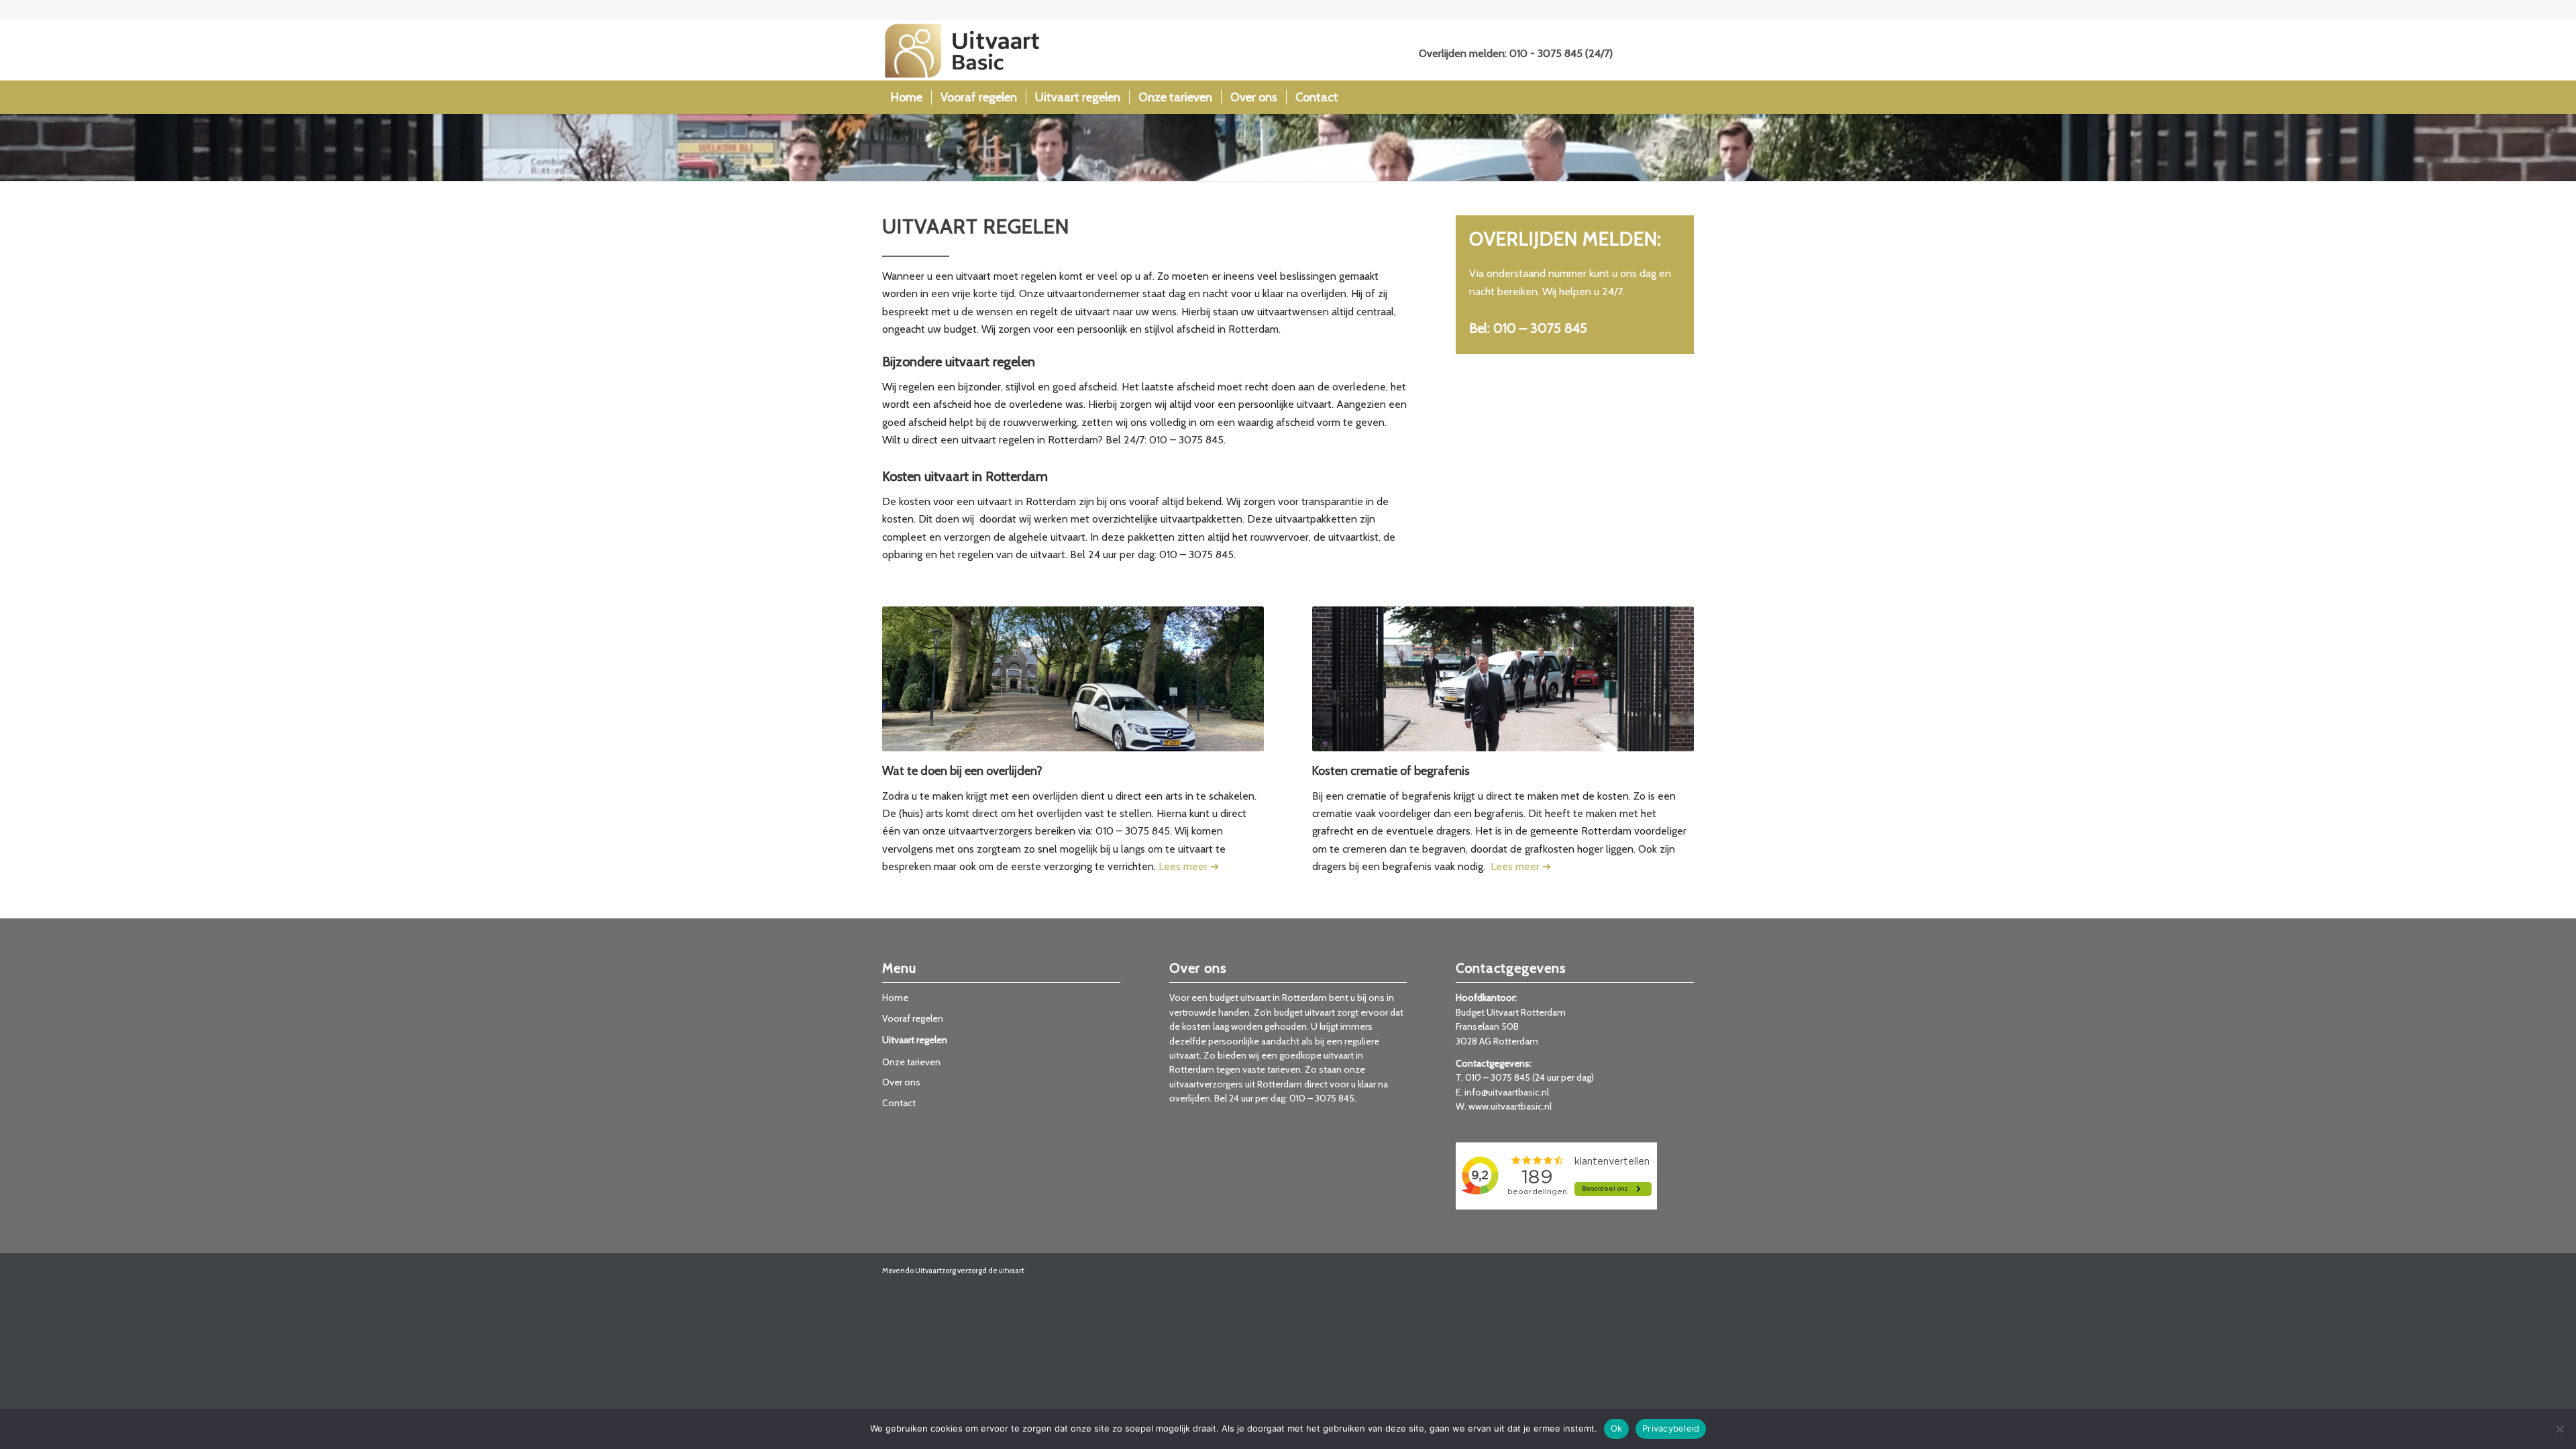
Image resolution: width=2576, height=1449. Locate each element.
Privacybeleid (1671, 1428)
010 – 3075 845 (1498, 1077)
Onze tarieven (911, 1062)
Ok (1617, 1428)
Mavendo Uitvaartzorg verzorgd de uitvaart (953, 1271)
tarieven (1284, 1069)
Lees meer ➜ (1189, 866)
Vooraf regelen (913, 1018)
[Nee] (2559, 1429)
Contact (899, 1103)
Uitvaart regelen (915, 1040)
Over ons (901, 1082)
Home (895, 998)
